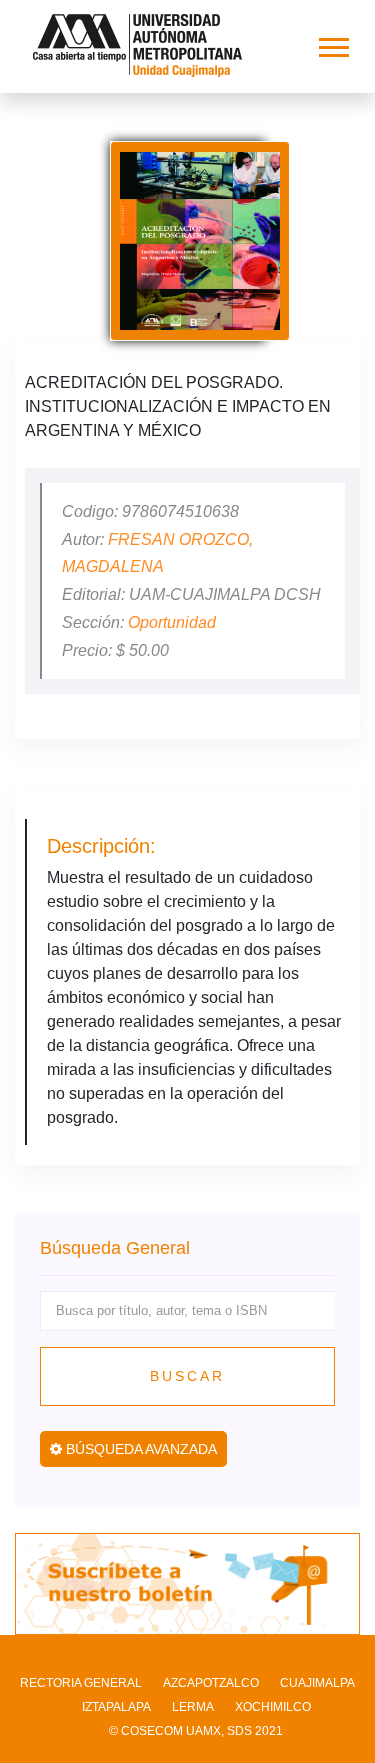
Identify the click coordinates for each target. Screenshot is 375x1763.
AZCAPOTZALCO (211, 1683)
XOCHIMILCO (273, 1707)
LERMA (193, 1707)
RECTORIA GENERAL (81, 1683)
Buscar (187, 1376)
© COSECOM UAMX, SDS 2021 (196, 1731)
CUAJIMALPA (317, 1683)
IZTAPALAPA (116, 1707)
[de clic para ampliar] (200, 241)
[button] (332, 43)
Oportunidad (172, 622)
